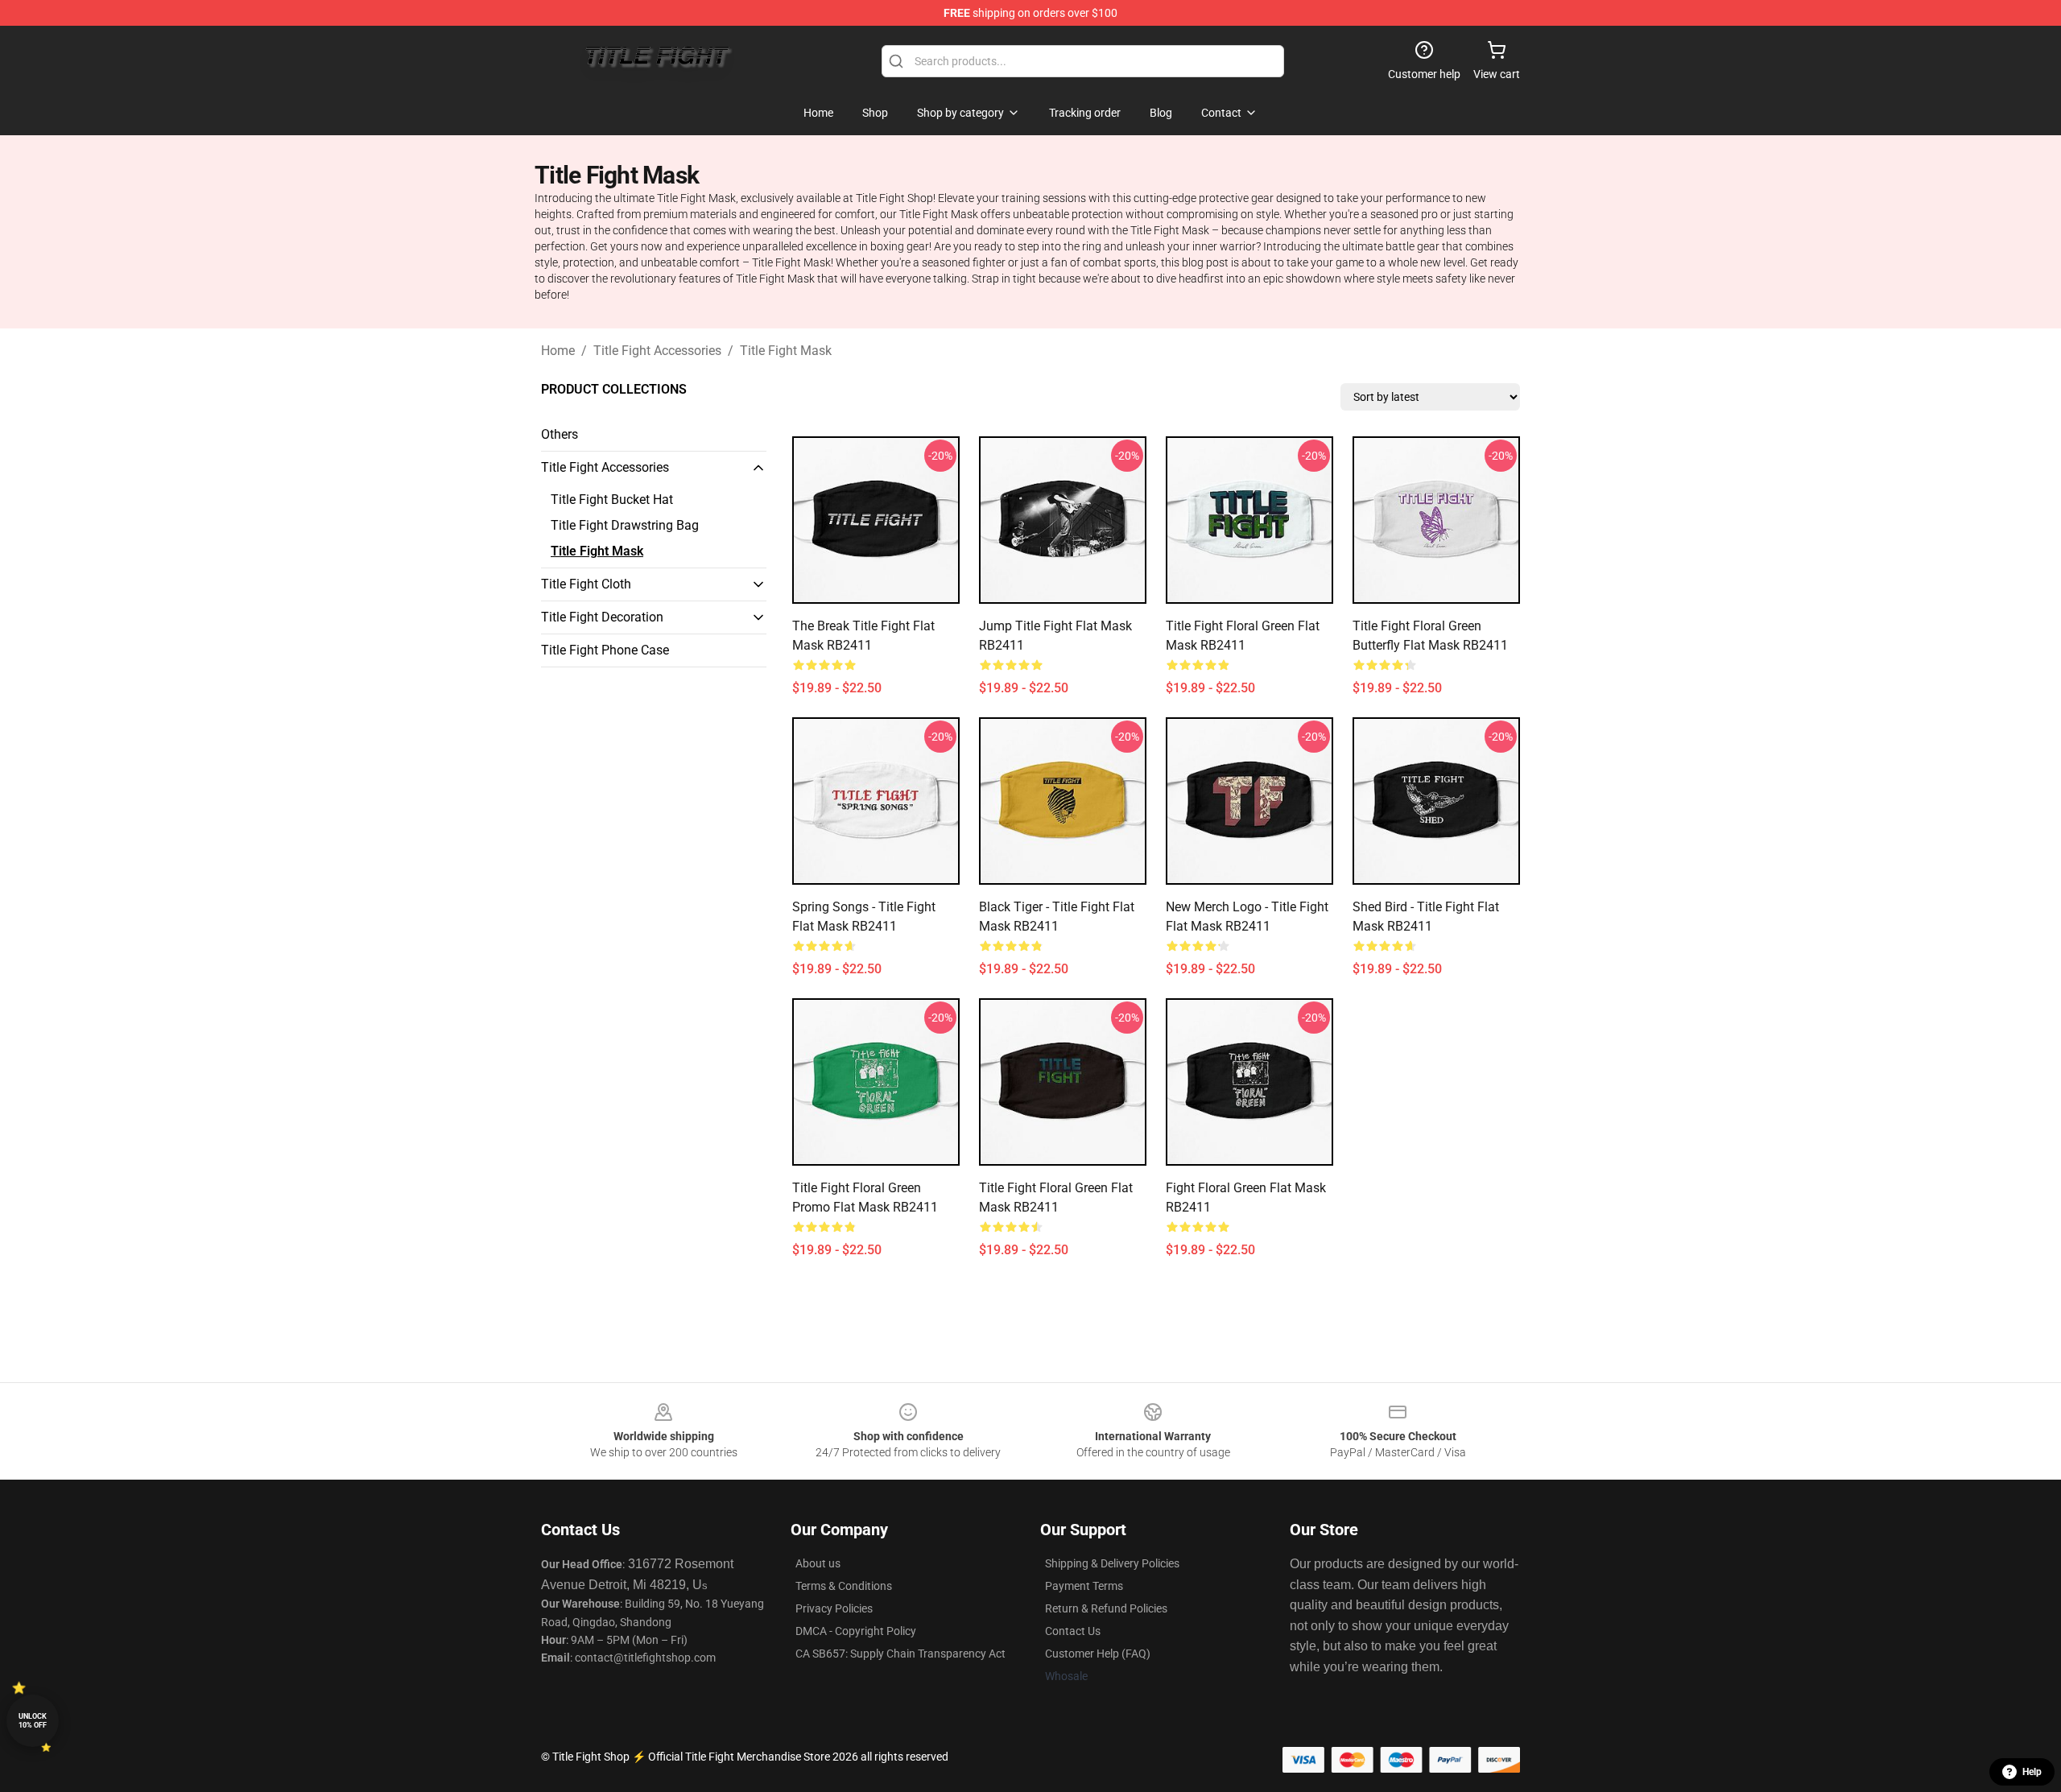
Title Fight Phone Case (605, 650)
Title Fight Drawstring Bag (625, 525)
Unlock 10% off (33, 1721)
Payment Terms (1084, 1586)
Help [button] (2032, 1772)
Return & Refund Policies (1106, 1608)
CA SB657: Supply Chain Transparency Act (900, 1654)
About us (818, 1563)
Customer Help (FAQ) (1098, 1654)
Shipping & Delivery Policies (1112, 1563)
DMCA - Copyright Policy (856, 1631)
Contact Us (1073, 1631)
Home (558, 351)
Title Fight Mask (786, 351)
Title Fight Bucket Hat (612, 500)
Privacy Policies (834, 1608)
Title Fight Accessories (657, 351)
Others (560, 434)
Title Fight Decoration (602, 617)
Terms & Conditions (844, 1586)
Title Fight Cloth (586, 584)
